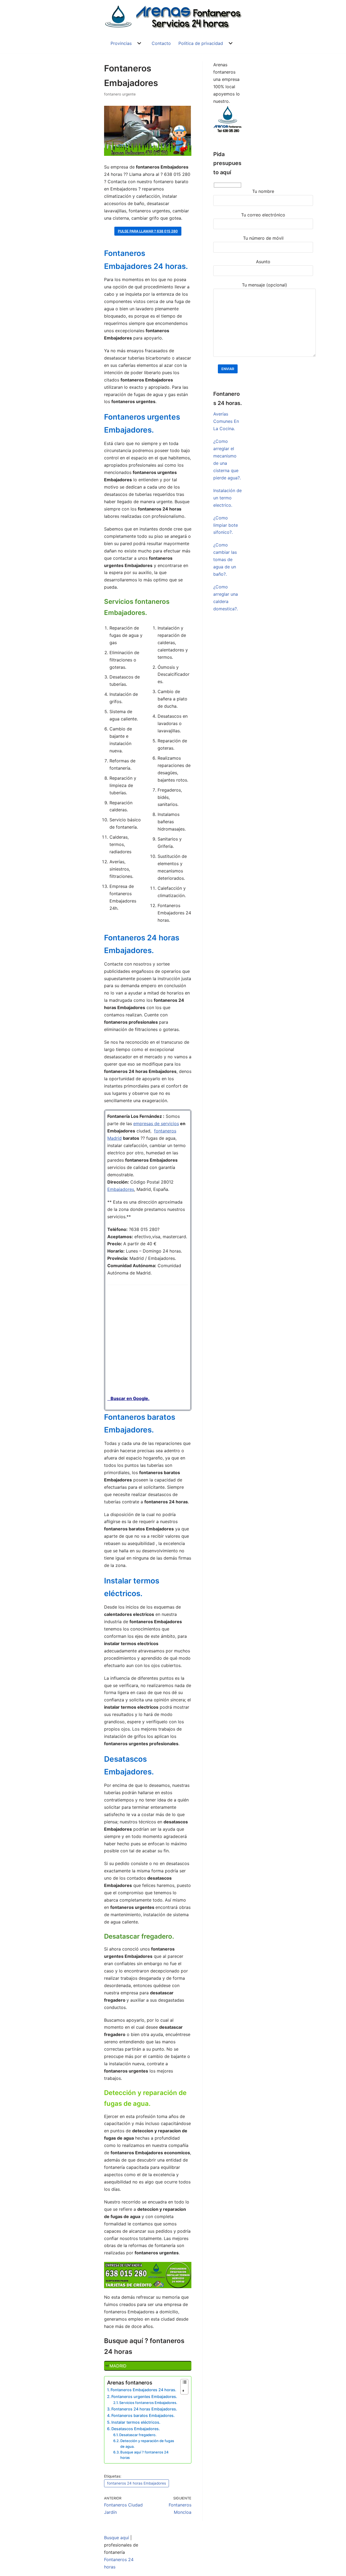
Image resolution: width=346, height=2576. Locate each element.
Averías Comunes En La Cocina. (226, 421)
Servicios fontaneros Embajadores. (148, 2403)
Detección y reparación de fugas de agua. (147, 2444)
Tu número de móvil (263, 238)
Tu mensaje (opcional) (265, 285)
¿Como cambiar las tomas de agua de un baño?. (225, 559)
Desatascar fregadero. (138, 2435)
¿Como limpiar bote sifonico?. (226, 525)
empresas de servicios (156, 1124)
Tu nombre (263, 191)
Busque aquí (117, 2538)
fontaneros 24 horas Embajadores (137, 2483)
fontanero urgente (120, 94)
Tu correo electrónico (263, 215)
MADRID (118, 2366)
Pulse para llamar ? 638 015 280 (148, 231)
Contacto (161, 43)
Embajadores (121, 1189)
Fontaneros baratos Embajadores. (143, 2415)
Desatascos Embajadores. (136, 2429)
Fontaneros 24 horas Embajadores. (144, 2409)
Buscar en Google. (128, 1398)
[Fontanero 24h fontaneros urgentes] (173, 17)
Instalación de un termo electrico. (227, 498)
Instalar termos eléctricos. (136, 2422)
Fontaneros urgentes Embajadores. (144, 2397)
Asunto (263, 262)
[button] (139, 43)
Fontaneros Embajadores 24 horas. (143, 2390)
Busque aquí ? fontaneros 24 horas (144, 2455)
